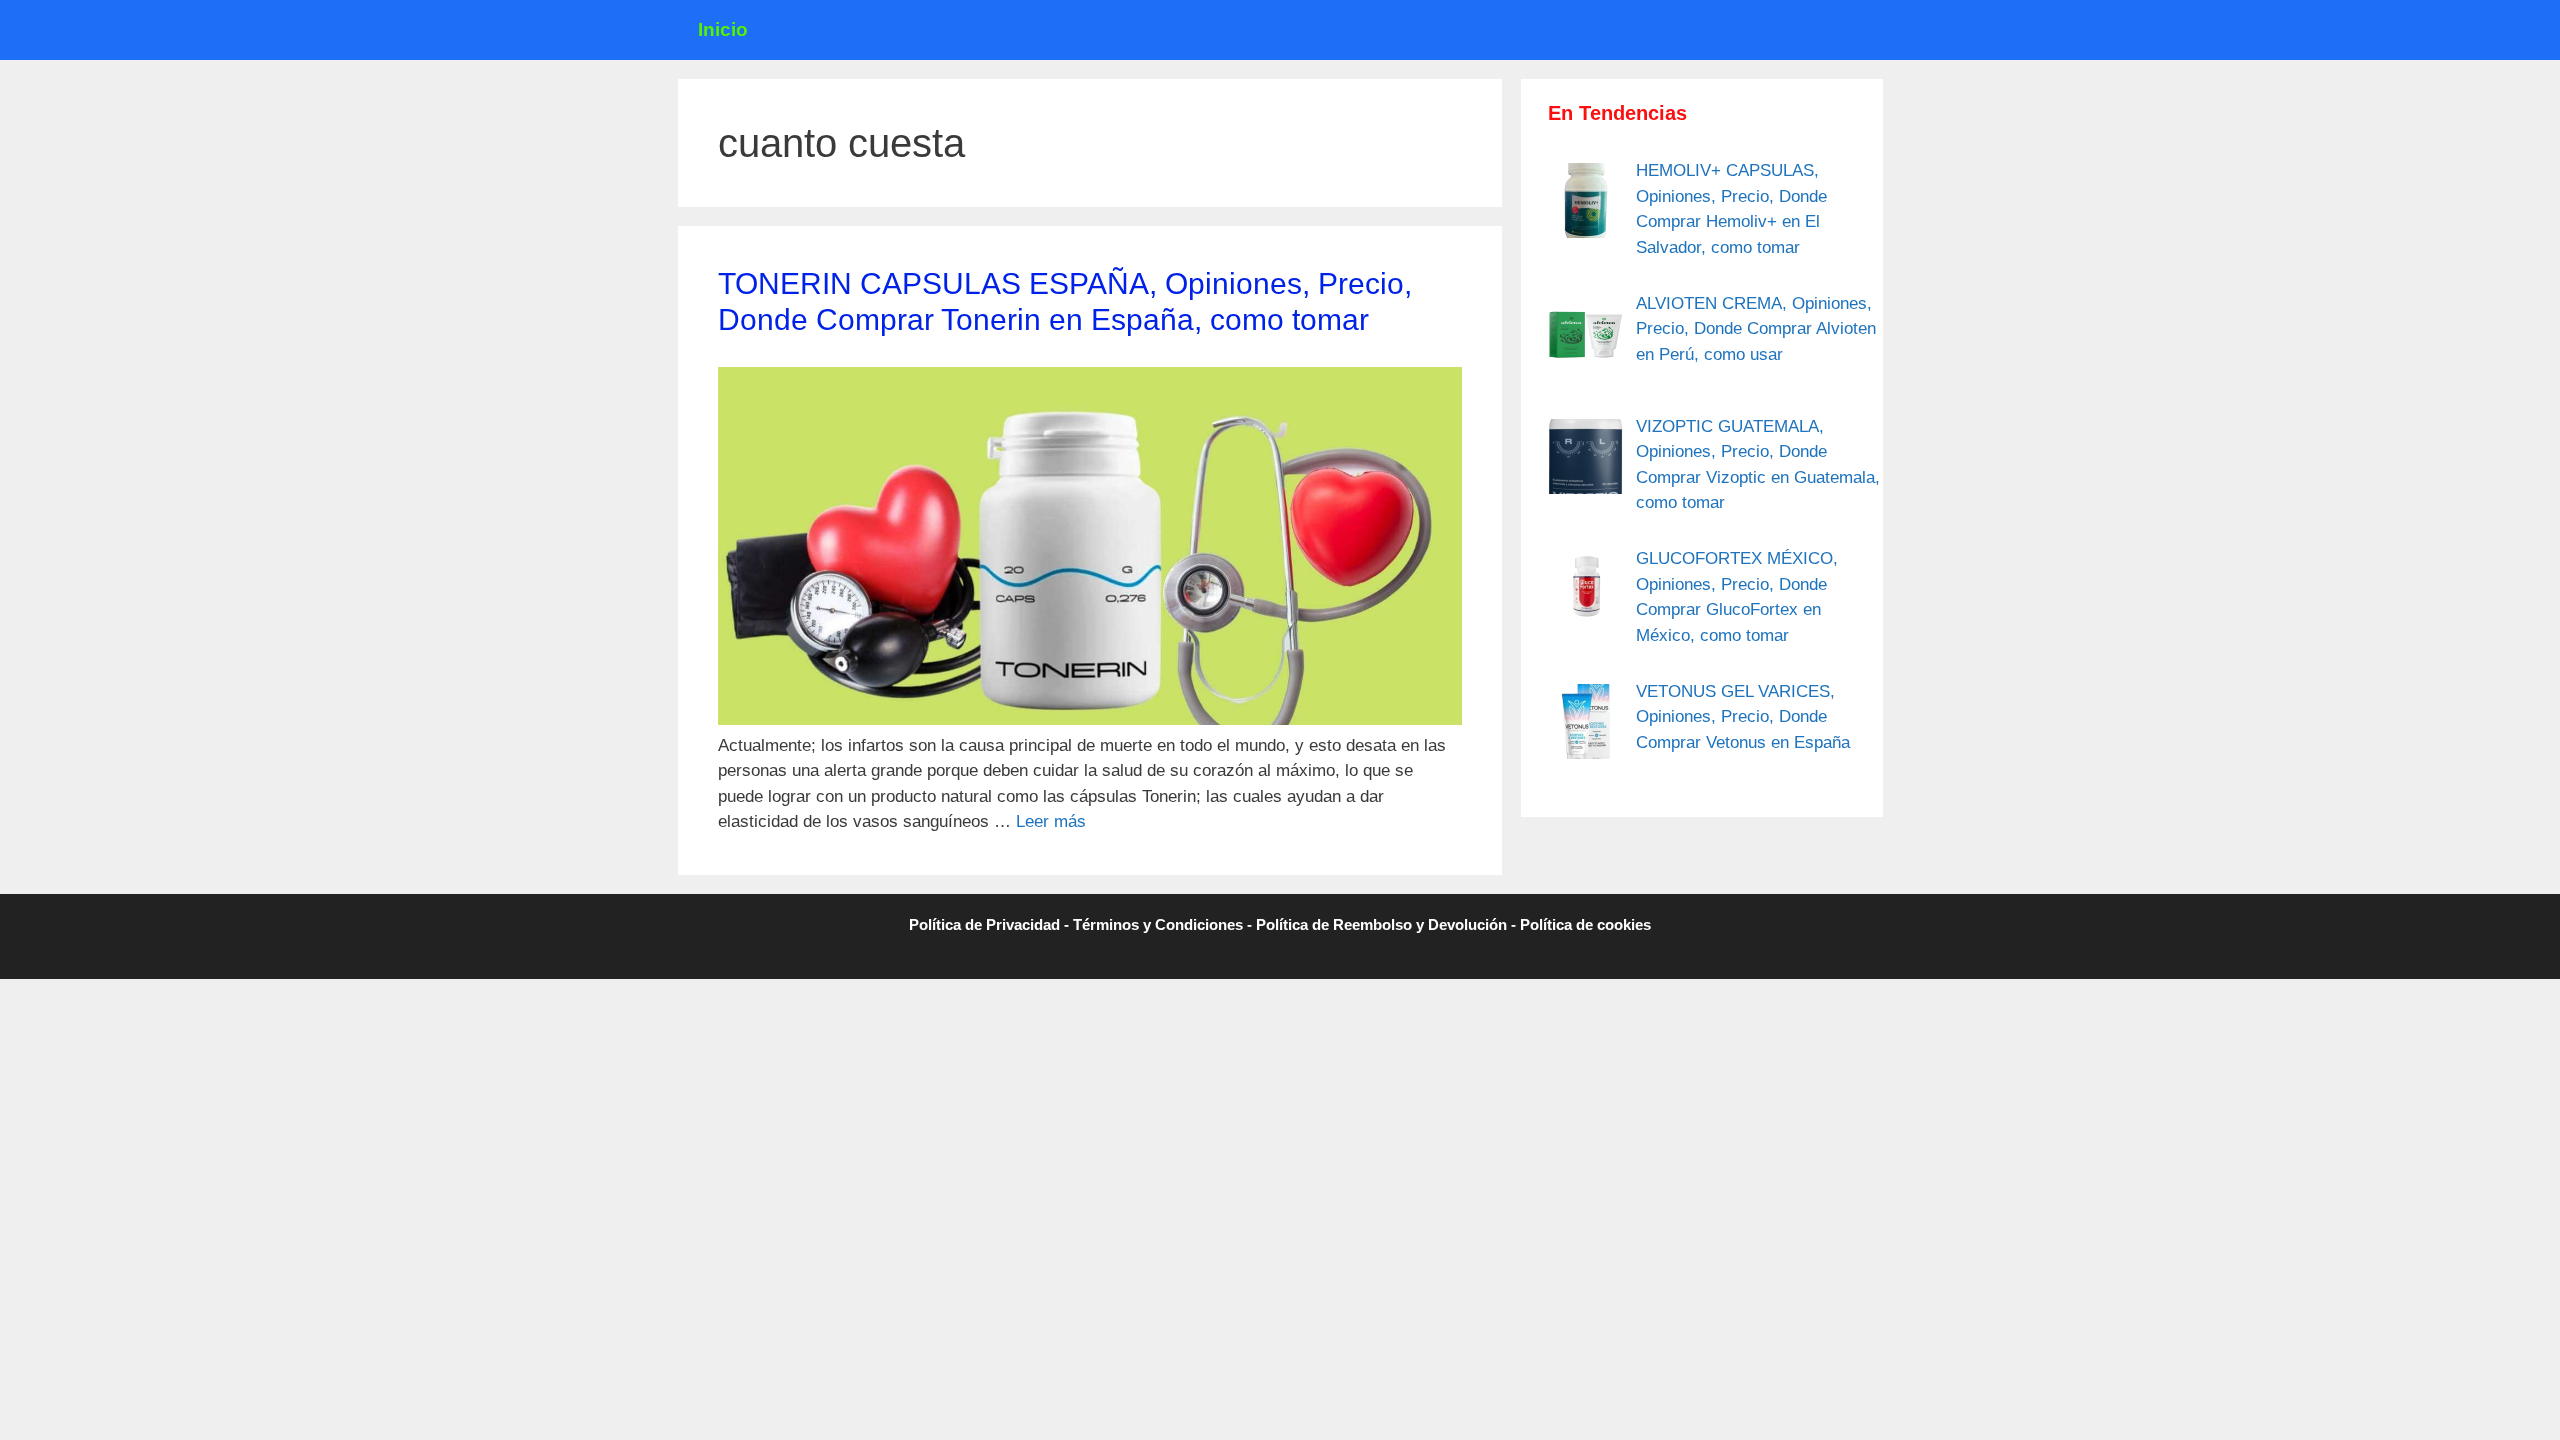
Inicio (723, 29)
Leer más (1051, 821)
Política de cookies (1585, 924)
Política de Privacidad (984, 924)
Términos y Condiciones (1158, 924)
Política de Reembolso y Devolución (1381, 924)
